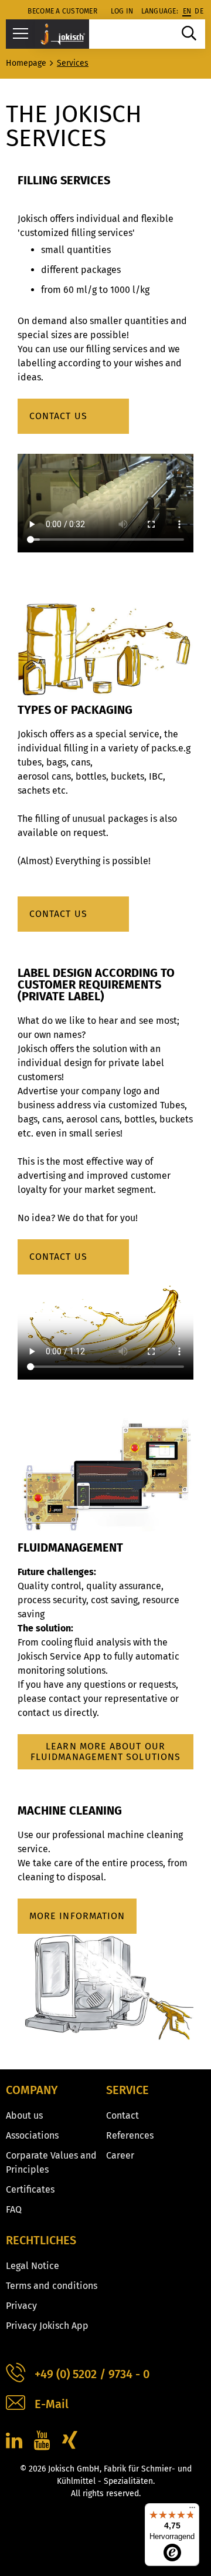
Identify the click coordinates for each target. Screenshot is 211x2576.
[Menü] (192, 2510)
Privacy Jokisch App (47, 2326)
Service (127, 2090)
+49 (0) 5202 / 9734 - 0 (92, 2374)
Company (32, 2090)
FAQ (14, 2209)
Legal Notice (33, 2266)
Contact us (58, 416)
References (130, 2135)
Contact (122, 2115)
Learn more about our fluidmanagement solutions (105, 1751)
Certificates (30, 2189)
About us (24, 2115)
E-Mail (52, 2404)
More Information (77, 1916)
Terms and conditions (52, 2286)
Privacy (21, 2306)
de (199, 11)
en (187, 11)
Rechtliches (41, 2240)
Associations (32, 2135)
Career (120, 2155)
